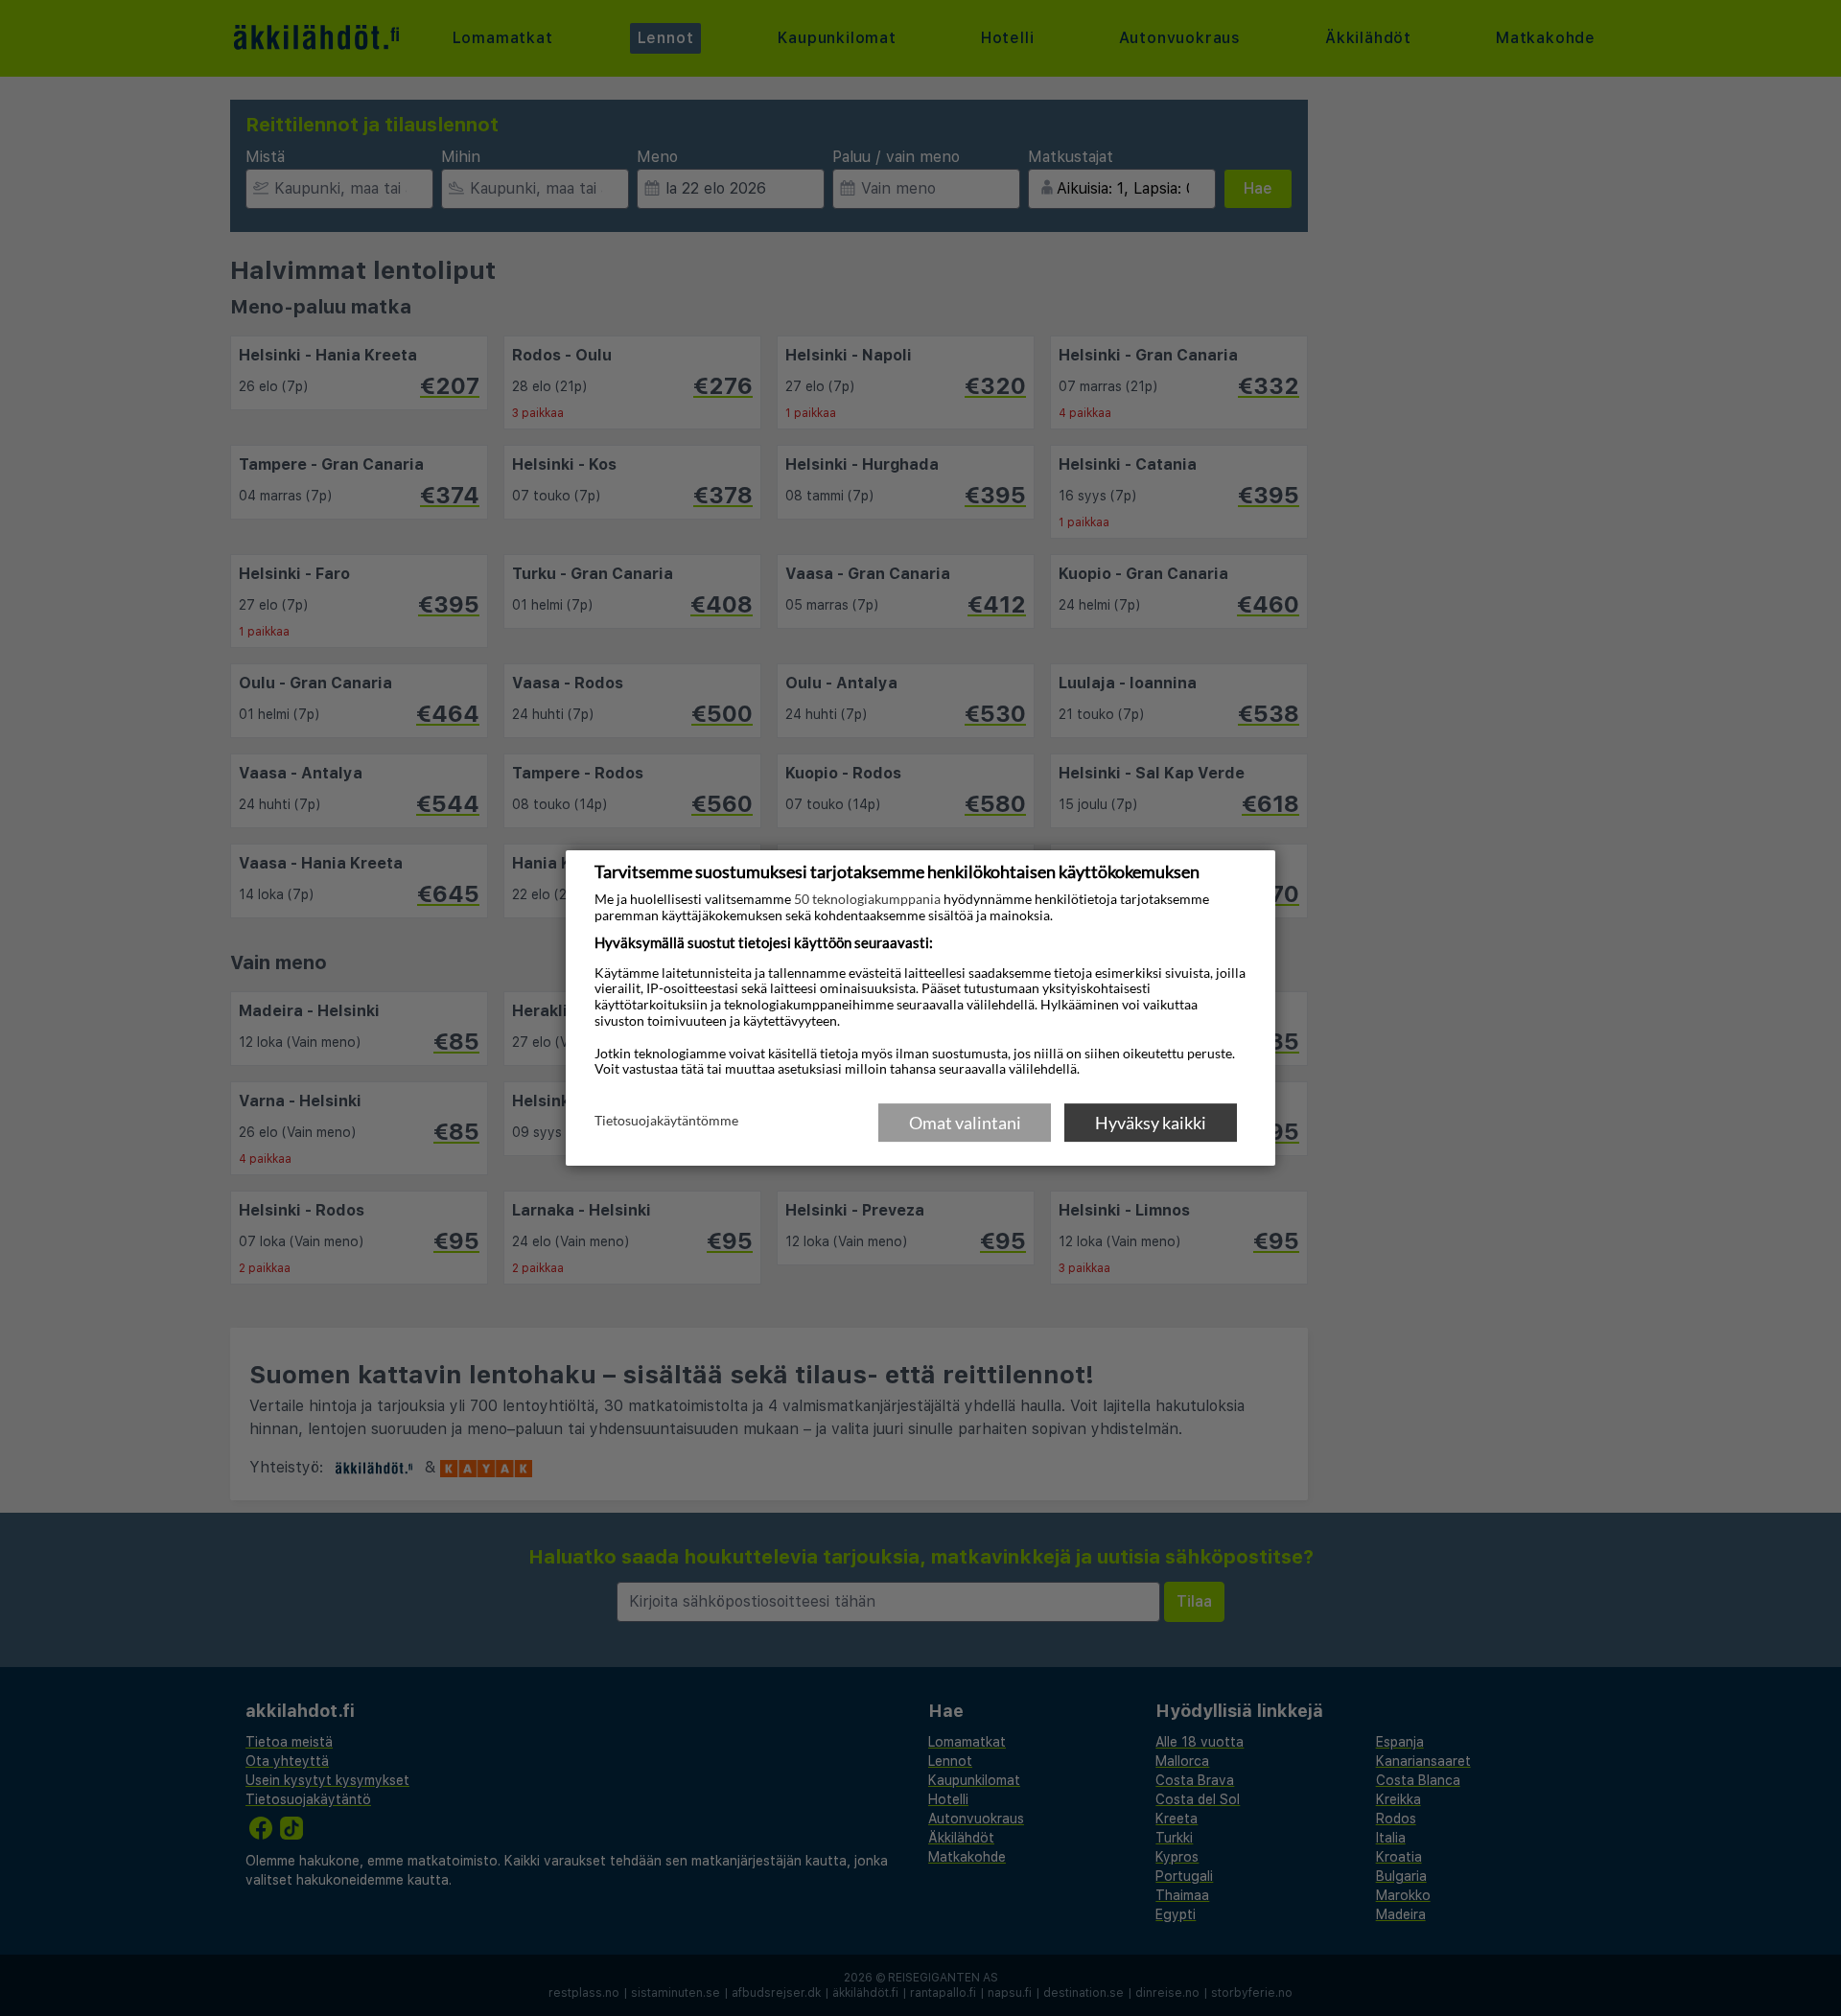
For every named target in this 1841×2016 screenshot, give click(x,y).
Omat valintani (965, 1123)
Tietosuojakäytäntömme (666, 1122)
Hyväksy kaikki (1151, 1123)
